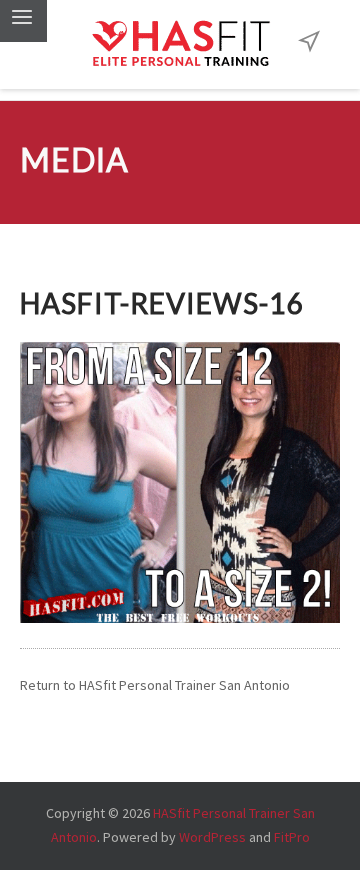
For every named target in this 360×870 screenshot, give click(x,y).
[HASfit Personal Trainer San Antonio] (180, 44)
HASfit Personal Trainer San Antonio (184, 685)
